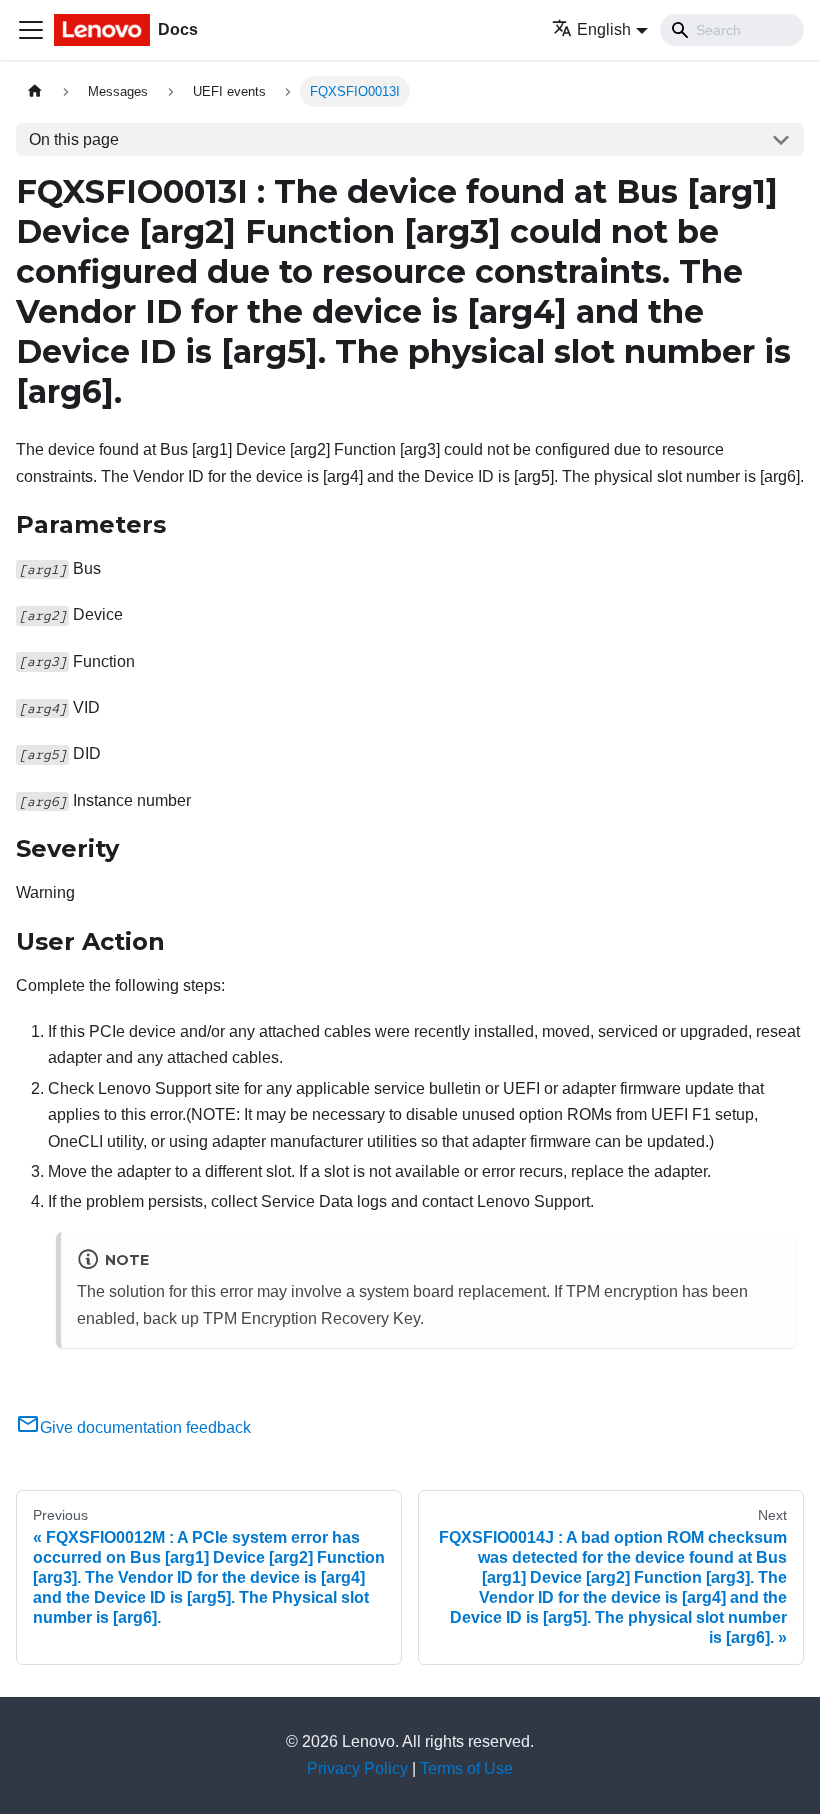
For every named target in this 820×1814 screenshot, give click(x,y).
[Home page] (35, 91)
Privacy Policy (357, 1768)
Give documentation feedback (145, 1427)
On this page (74, 139)
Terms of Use (466, 1768)
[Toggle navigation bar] (31, 30)
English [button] (604, 29)
